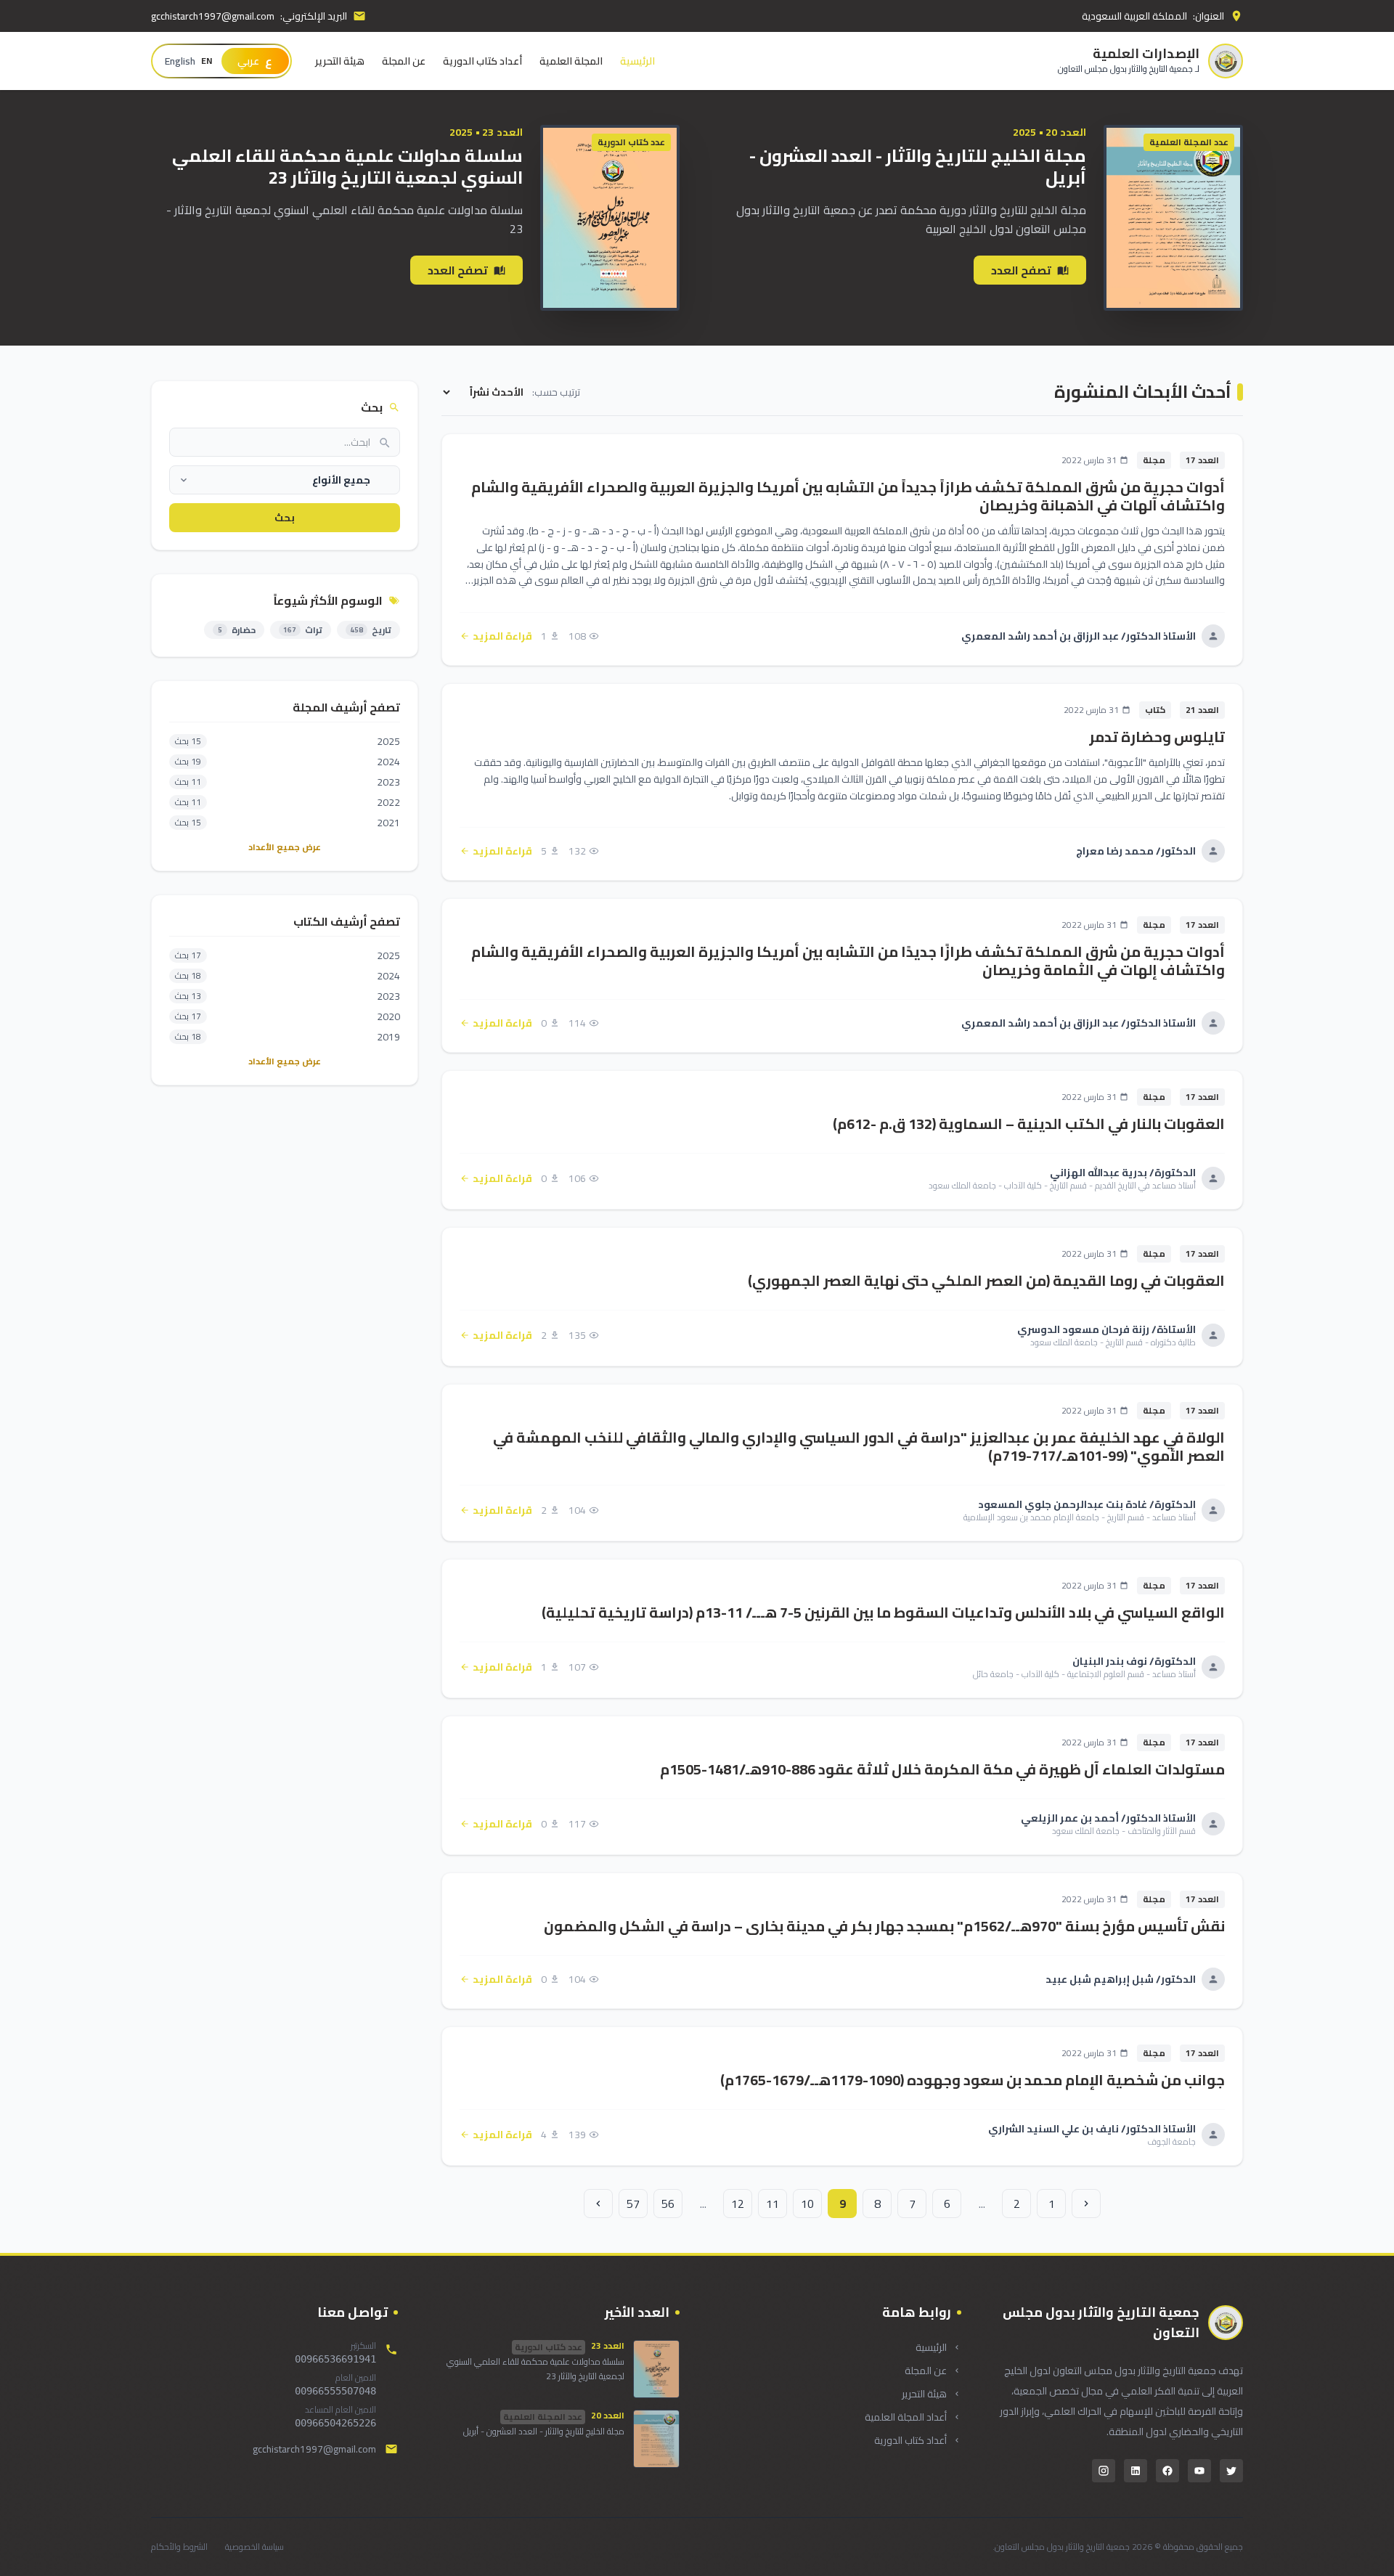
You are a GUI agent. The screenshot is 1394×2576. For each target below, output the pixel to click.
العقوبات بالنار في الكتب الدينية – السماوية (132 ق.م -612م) (1029, 1124)
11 (773, 2204)
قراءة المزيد (502, 636)
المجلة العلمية (571, 61)
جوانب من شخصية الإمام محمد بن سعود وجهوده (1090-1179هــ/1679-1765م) (973, 2080)
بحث (285, 518)
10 (807, 2204)
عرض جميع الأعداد (285, 847)
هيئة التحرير (340, 61)
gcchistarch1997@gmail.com (213, 16)
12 (738, 2204)
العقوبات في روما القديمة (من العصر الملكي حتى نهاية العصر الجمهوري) (986, 1280)
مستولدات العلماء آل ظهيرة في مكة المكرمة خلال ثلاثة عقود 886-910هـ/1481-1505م (942, 1769)
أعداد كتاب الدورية (482, 61)
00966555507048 (335, 2391)
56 (668, 2204)
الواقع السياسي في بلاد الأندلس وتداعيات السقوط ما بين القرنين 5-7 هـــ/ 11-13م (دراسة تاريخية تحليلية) (883, 1612)
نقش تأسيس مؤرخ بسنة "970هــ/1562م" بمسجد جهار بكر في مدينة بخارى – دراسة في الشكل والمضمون (884, 1926)
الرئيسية (637, 61)
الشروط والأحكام (179, 2547)
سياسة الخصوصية (254, 2547)
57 (633, 2204)
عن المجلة (404, 61)
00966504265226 (335, 2423)
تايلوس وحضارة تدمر (1157, 737)
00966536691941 (335, 2359)
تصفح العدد (1021, 270)
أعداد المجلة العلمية (906, 2417)
